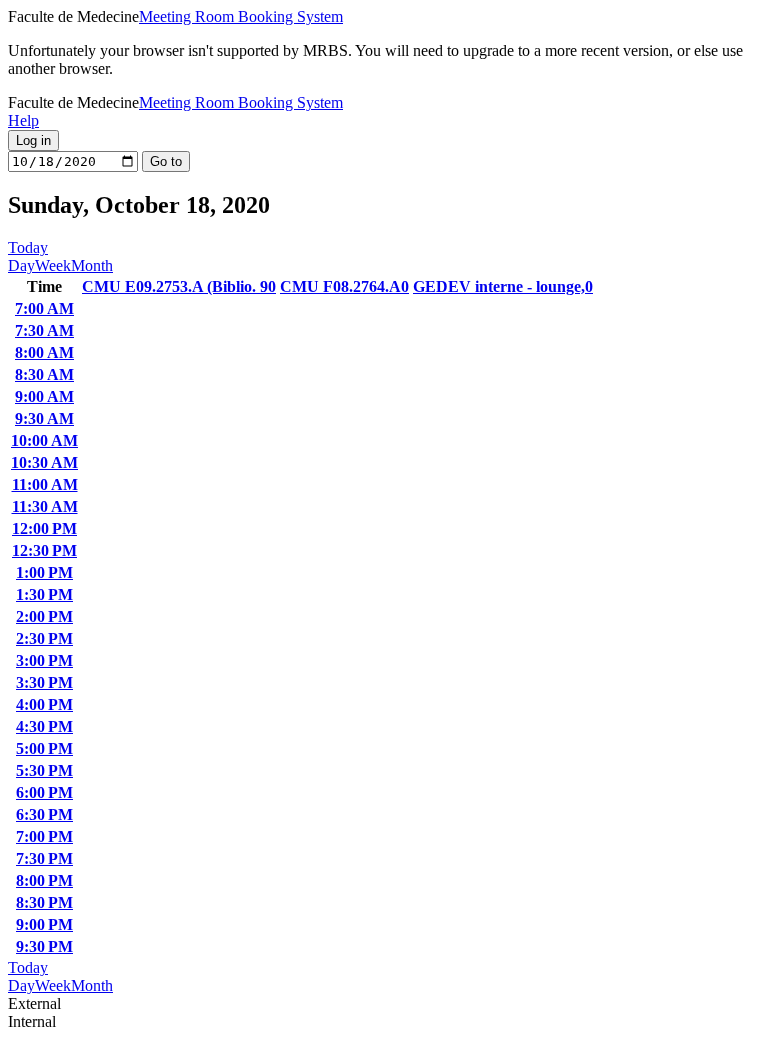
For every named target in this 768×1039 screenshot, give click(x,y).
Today (28, 247)
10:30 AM (44, 462)
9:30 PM (44, 946)
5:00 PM (44, 748)
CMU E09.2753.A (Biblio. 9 (179, 286)
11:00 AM (45, 484)
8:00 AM (44, 352)
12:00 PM (44, 528)
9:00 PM (44, 924)
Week (53, 265)
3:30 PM (44, 682)
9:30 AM (44, 418)
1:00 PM (44, 572)
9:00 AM (44, 396)
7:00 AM (44, 308)
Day (21, 265)
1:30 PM (44, 594)
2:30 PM (44, 638)
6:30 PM (44, 814)
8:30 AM (44, 374)
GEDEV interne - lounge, (503, 286)
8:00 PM (44, 880)
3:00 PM (44, 660)
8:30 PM (44, 902)
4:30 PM (44, 726)
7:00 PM (44, 836)
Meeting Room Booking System (241, 16)
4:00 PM (44, 704)
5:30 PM (44, 770)
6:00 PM (44, 792)
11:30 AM (45, 506)
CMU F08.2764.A (344, 286)
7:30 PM (44, 858)
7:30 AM (44, 330)
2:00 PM (44, 616)
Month (92, 265)
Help (23, 120)
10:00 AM (44, 440)
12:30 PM (44, 550)
